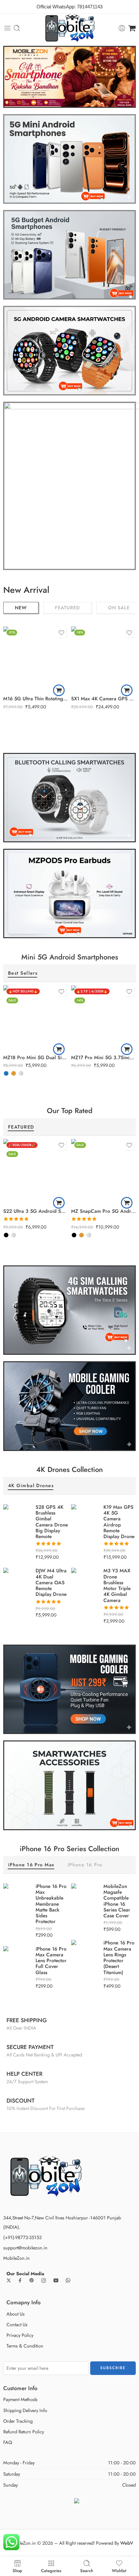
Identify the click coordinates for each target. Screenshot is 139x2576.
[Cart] (132, 28)
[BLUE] (6, 1073)
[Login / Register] (122, 28)
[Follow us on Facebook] (20, 2280)
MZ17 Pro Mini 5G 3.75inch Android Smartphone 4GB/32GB (103, 1058)
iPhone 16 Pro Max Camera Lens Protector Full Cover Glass (51, 1961)
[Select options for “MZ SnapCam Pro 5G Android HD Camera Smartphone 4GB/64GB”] (127, 1203)
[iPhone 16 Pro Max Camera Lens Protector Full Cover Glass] (16, 1959)
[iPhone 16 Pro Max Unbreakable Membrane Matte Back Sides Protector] (16, 1896)
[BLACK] (6, 1235)
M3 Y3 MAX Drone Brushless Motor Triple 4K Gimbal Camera (117, 1586)
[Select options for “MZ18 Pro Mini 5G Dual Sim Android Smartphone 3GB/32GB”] (59, 1049)
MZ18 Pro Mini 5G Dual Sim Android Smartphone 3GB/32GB (36, 1058)
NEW (21, 608)
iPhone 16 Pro (85, 1865)
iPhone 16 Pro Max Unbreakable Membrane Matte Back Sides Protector (51, 1904)
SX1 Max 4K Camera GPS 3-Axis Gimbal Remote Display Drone (103, 699)
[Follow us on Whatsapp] (68, 2280)
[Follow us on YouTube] (56, 2280)
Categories (51, 2570)
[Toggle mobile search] (17, 28)
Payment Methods (20, 2399)
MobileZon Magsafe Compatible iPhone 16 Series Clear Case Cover (117, 1901)
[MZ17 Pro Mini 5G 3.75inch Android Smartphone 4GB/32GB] (103, 1018)
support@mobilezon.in (25, 2248)
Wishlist (119, 2570)
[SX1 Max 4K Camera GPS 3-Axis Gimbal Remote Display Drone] (103, 659)
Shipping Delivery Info (25, 2410)
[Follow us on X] (9, 2280)
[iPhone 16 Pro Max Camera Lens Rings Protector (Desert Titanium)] (84, 1954)
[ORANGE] (14, 1073)
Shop (17, 2570)
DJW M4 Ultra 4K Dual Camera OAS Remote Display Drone (51, 1582)
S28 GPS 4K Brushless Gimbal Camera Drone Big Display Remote (52, 1522)
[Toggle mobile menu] (7, 28)
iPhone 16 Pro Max (31, 1865)
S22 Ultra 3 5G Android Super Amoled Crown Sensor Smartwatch (36, 1211)
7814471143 (90, 7)
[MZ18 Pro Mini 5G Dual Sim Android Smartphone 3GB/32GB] (36, 1018)
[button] (59, 690)
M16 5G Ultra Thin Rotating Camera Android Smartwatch (36, 699)
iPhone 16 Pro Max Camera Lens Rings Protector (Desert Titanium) (119, 1958)
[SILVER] (21, 1073)
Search (87, 2570)
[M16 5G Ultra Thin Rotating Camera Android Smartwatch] (36, 659)
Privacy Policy (20, 2335)
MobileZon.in (16, 2258)
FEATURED (67, 608)
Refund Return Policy (24, 2432)
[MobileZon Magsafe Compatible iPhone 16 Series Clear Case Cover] (84, 1896)
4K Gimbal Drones (31, 1486)
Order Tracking (18, 2421)
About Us (16, 2314)
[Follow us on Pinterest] (32, 2280)
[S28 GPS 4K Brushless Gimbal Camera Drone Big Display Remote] (16, 1517)
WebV (127, 2543)
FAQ (8, 2442)
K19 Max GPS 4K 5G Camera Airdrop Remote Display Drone (119, 1522)
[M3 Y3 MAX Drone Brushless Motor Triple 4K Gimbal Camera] (84, 1582)
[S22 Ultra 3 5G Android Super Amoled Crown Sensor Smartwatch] (36, 1171)
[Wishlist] (61, 633)
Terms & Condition (25, 2346)
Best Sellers (23, 974)
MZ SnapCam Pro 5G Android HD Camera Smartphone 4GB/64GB (103, 1211)
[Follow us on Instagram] (44, 2280)
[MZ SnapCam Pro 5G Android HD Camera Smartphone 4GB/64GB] (103, 1171)
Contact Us (17, 2324)
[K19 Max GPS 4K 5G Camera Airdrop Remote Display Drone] (84, 1521)
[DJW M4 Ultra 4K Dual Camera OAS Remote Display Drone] (16, 1582)
